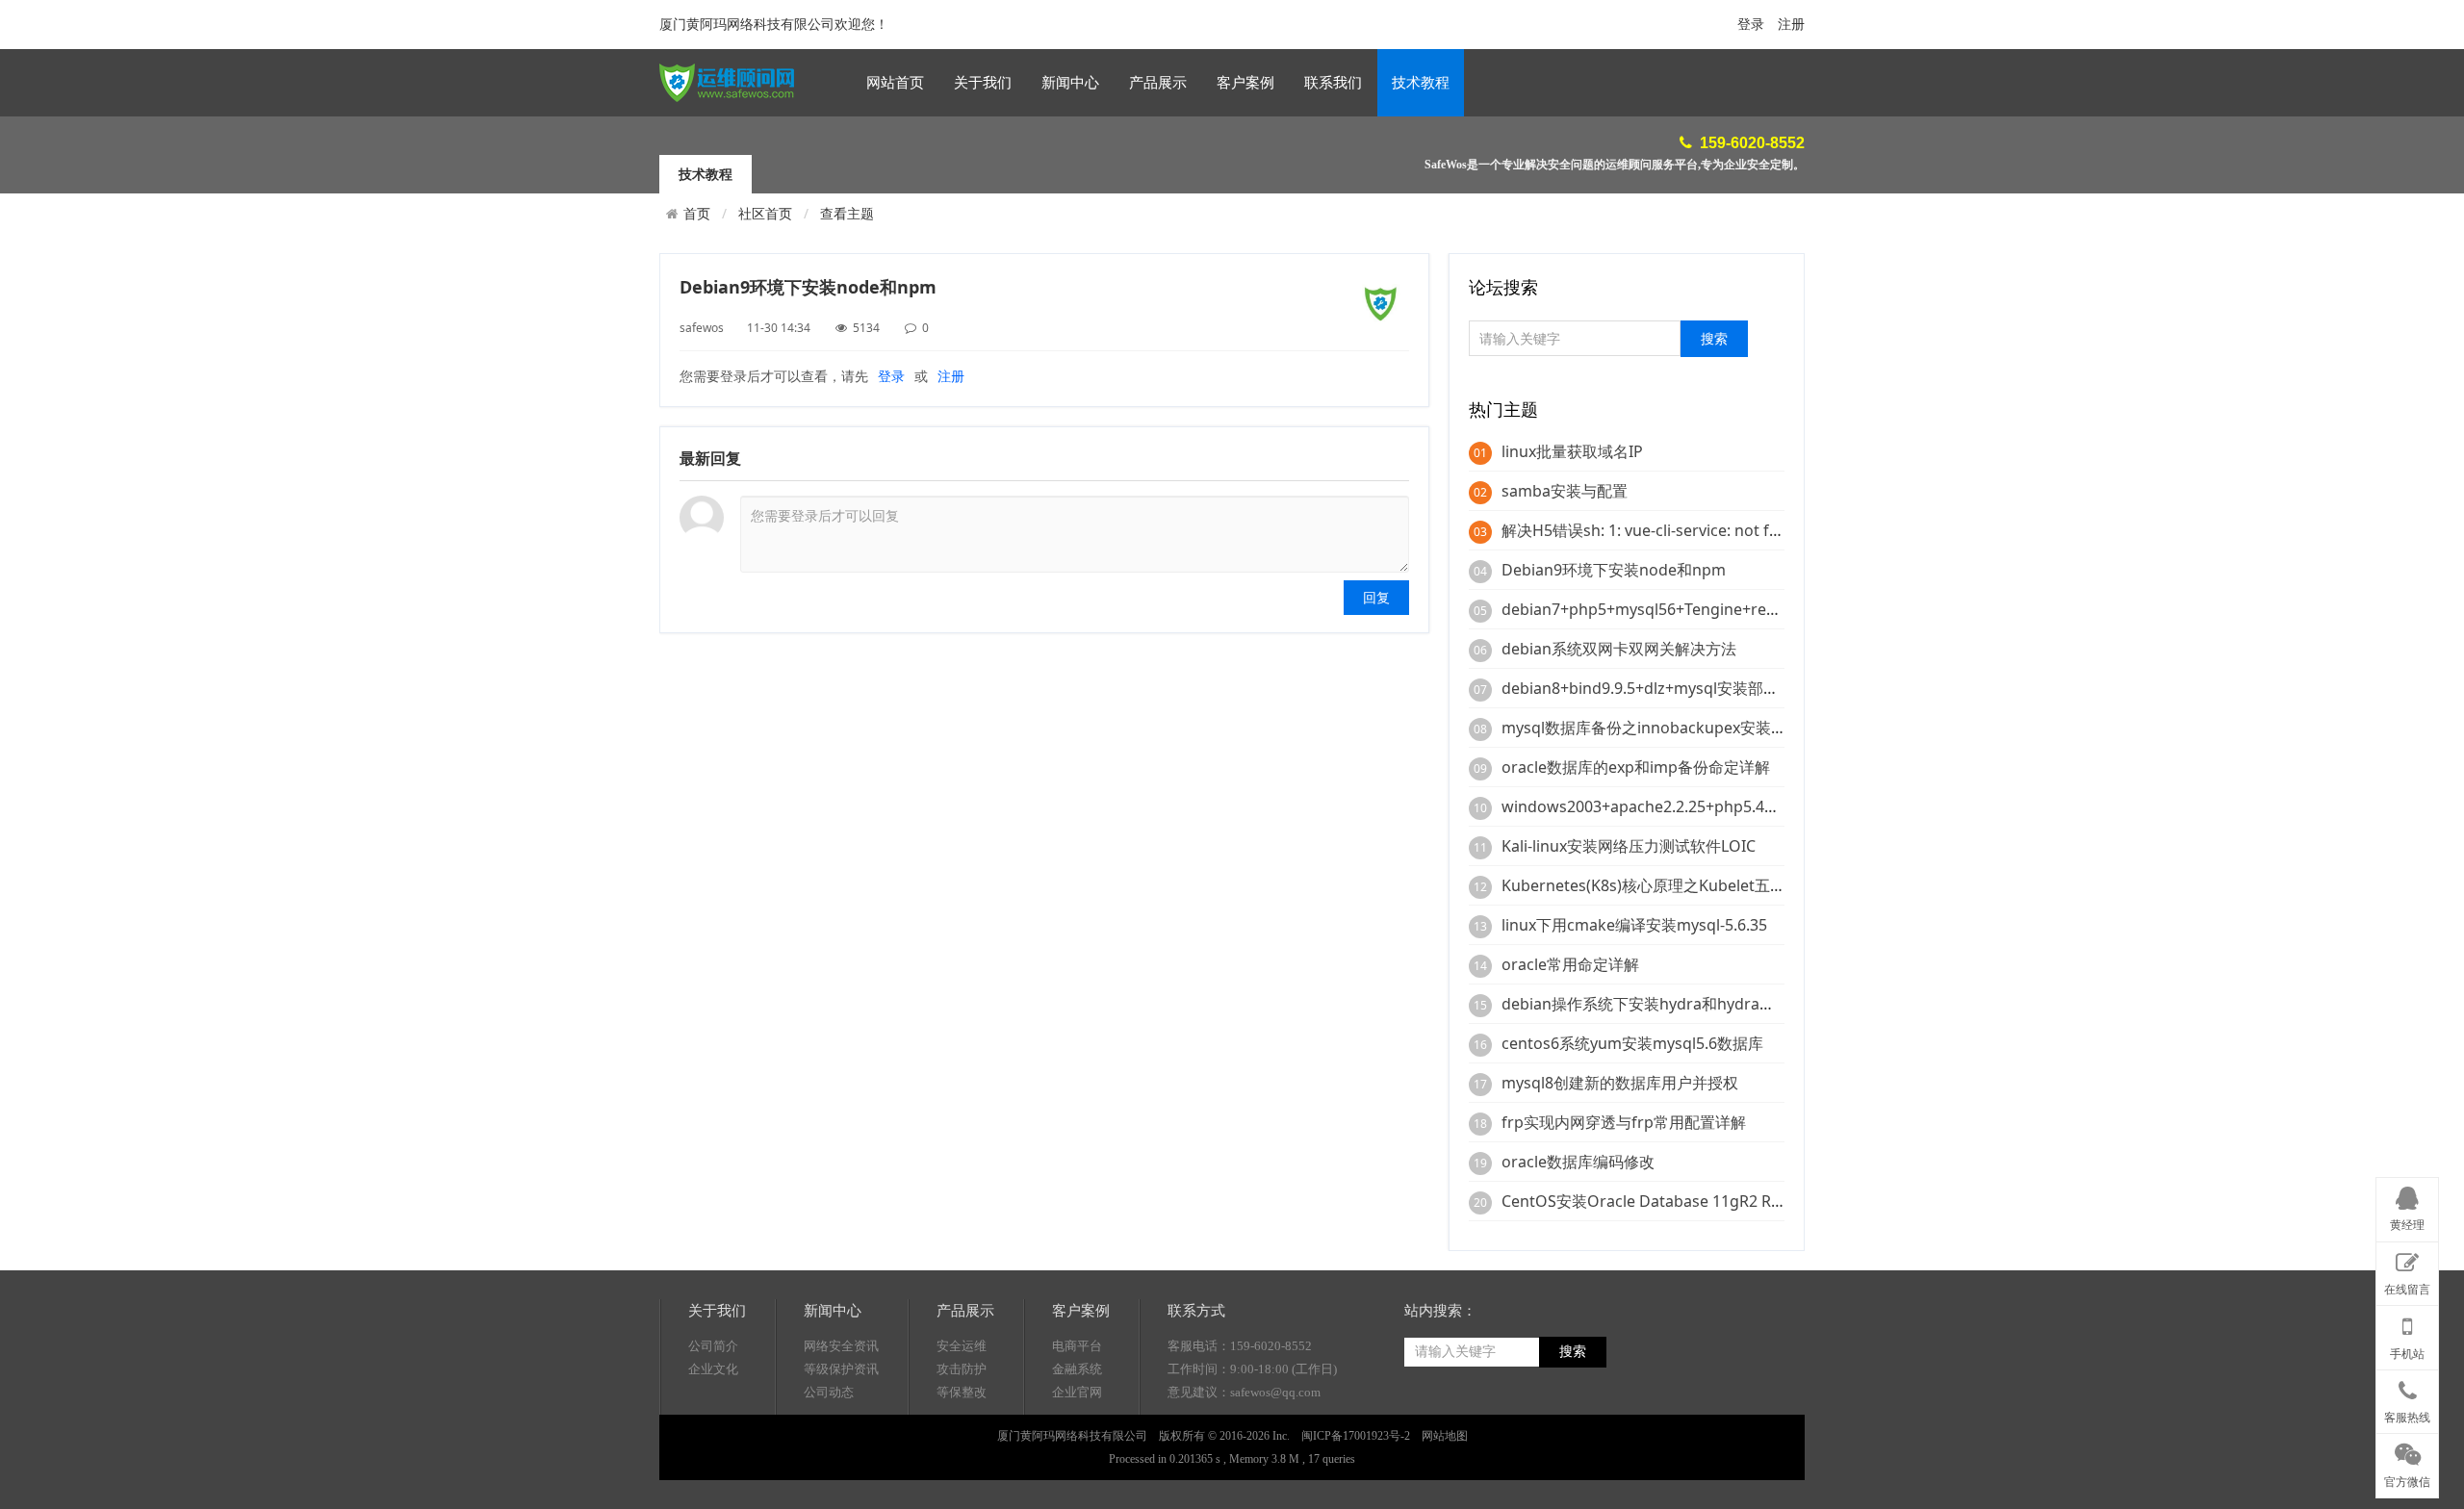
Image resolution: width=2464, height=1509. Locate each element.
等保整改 (962, 1392)
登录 (1751, 25)
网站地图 (1445, 1436)
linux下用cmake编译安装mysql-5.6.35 (1634, 925)
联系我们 (1333, 83)
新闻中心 (1070, 83)
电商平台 (1077, 1346)
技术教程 (1421, 83)
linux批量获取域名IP (1572, 451)
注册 (1791, 25)
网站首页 (895, 83)
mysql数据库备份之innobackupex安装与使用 (1659, 728)
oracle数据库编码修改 (1578, 1162)
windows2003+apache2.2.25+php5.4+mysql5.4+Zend (1692, 806)
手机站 (2407, 1354)
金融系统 (1077, 1369)
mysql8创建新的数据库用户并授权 (1620, 1083)
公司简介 (713, 1346)
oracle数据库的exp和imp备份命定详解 (1636, 767)
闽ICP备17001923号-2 (1356, 1436)
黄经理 (2407, 1225)
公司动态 (829, 1392)
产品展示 (1158, 83)
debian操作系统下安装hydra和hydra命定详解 (1661, 1004)
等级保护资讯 (841, 1369)
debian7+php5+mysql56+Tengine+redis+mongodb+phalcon (1719, 609)
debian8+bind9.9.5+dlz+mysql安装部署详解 (1655, 688)
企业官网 (1077, 1392)
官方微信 (2407, 1482)
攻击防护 (962, 1369)
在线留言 (2407, 1290)
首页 (697, 214)
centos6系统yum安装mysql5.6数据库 (1632, 1043)
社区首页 (765, 213)
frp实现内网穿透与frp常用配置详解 (1624, 1122)
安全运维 (962, 1346)
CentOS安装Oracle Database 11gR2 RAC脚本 (1661, 1201)
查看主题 (847, 213)
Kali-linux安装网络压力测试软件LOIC (1629, 846)
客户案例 (1245, 83)
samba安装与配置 (1565, 491)
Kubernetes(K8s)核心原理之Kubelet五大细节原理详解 (1690, 885)
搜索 (1573, 1352)
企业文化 (713, 1369)
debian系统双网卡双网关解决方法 (1619, 649)
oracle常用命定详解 (1570, 964)
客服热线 (2407, 1418)
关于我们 (983, 83)
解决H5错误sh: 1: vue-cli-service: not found (1655, 530)
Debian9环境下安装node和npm (1614, 570)
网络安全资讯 (841, 1346)
